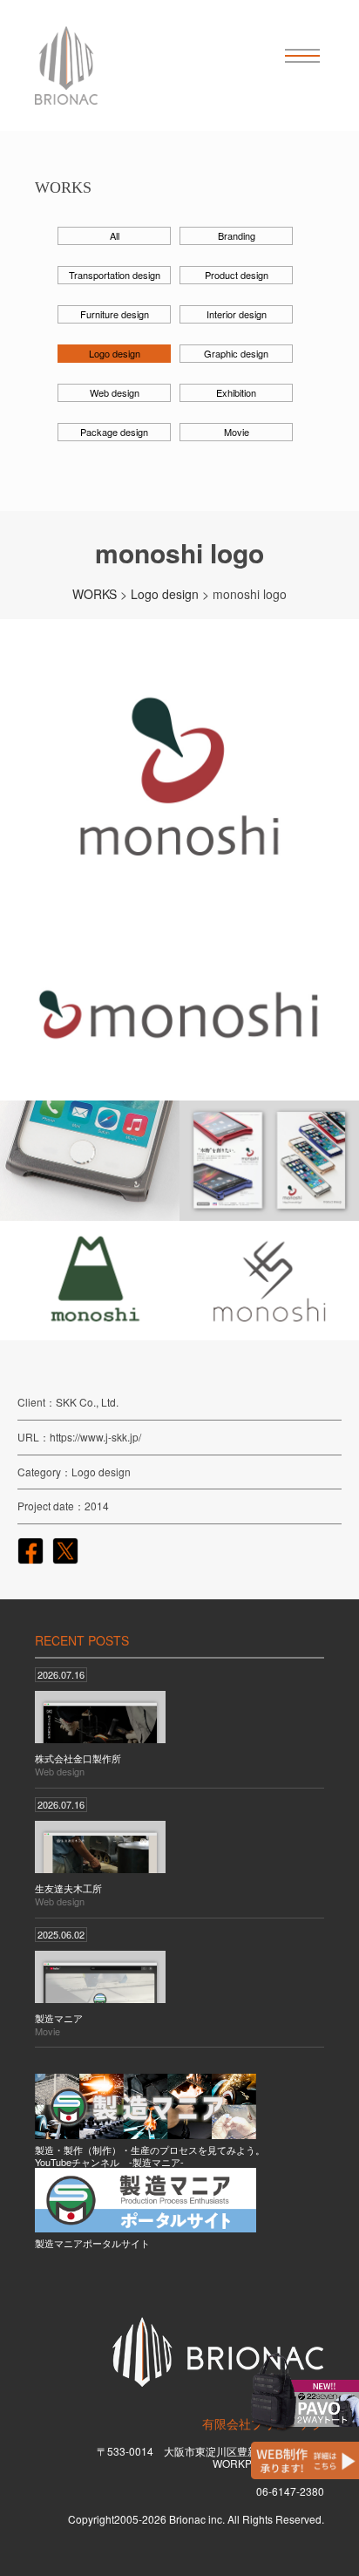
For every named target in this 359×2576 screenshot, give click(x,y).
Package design (114, 432)
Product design (237, 275)
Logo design (115, 353)
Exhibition (236, 392)
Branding (237, 235)
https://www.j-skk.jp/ (95, 1437)
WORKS (95, 594)
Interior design (237, 314)
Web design (115, 392)
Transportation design (115, 275)
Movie (237, 432)
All (115, 235)
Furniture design (115, 314)
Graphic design (236, 353)
